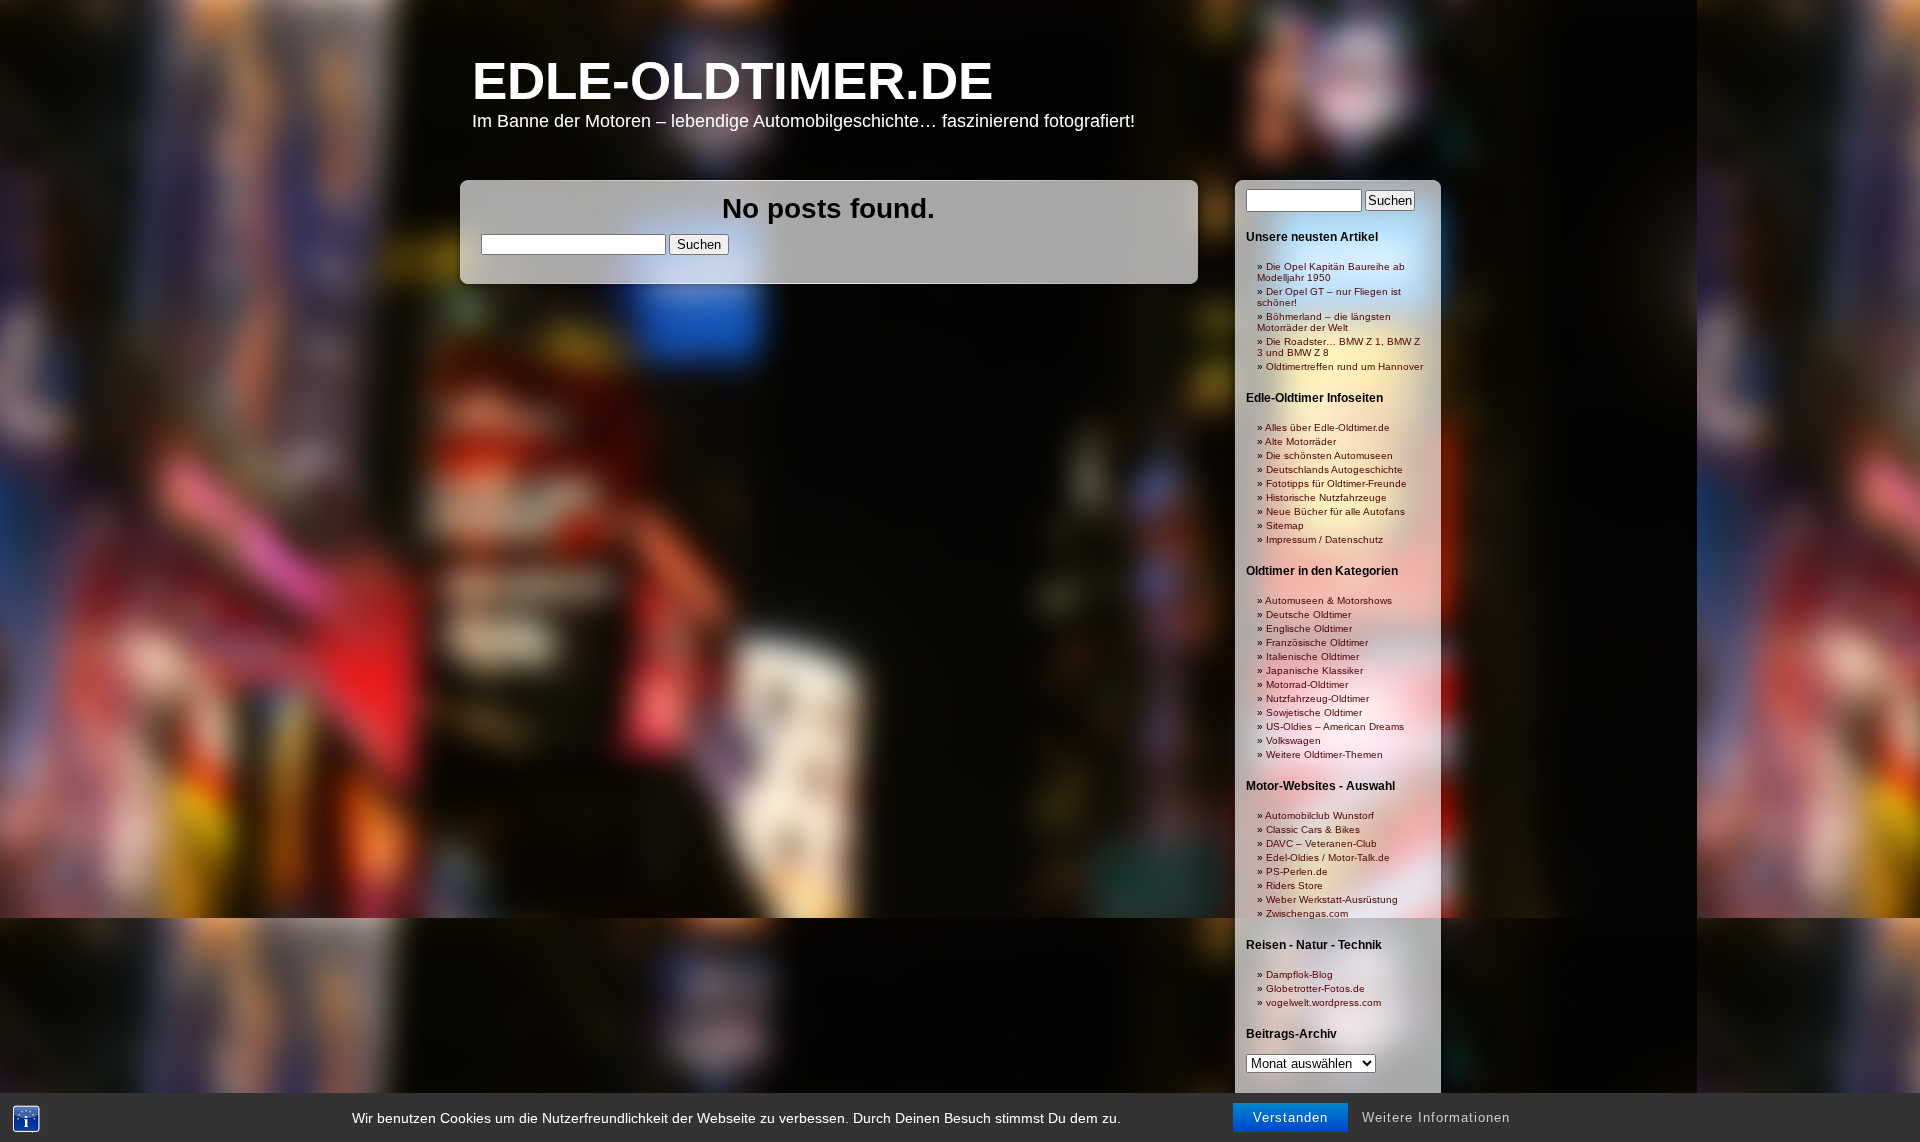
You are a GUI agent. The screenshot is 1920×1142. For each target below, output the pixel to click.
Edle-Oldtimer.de (732, 80)
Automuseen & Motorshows (1328, 600)
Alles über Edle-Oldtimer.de (1327, 427)
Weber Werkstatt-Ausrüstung (1332, 899)
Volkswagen (1293, 740)
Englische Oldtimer (1309, 628)
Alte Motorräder (1300, 441)
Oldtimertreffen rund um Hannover (1344, 366)
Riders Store (1294, 885)
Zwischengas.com (1307, 913)
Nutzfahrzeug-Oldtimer (1317, 698)
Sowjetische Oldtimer (1314, 712)
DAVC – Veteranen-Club (1321, 843)
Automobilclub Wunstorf (1319, 815)
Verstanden (1290, 1117)
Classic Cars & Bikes (1313, 829)
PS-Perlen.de (1297, 871)
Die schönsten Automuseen (1329, 455)
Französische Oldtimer (1317, 642)
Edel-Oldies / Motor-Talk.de (1328, 857)
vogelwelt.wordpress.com (1323, 1002)
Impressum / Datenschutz (1324, 539)
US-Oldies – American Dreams (1335, 726)
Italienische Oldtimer (1312, 656)
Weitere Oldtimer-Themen (1324, 754)
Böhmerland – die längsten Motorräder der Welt (1324, 322)
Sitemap (1285, 525)
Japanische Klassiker (1314, 670)
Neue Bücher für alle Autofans (1335, 511)
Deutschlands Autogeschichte (1334, 469)
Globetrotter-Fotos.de (1315, 988)
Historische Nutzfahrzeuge (1326, 497)
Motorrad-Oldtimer (1307, 684)
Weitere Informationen (1436, 1117)
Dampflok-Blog (1299, 974)
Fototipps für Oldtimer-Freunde (1336, 483)
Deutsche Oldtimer (1308, 614)
